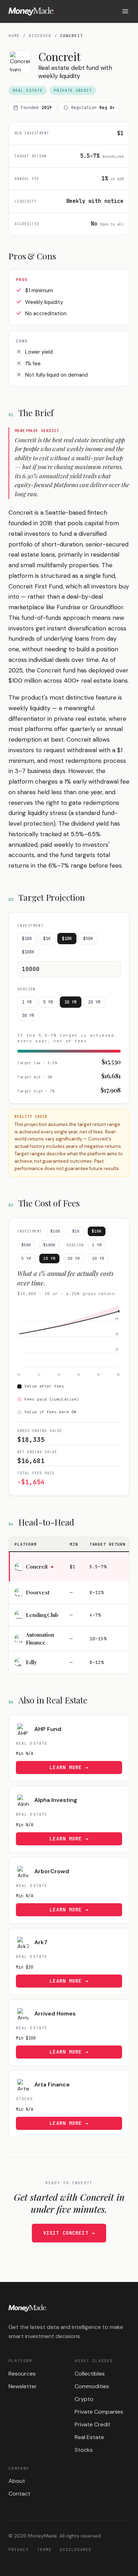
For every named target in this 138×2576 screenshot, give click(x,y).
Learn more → (69, 1767)
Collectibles (90, 2374)
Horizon (27, 989)
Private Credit (93, 2424)
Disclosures (76, 2550)
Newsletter (23, 2386)
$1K (47, 939)
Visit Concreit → (69, 2233)
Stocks (84, 2450)
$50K (88, 939)
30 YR (28, 1016)
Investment (30, 926)
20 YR (94, 1002)
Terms (44, 2550)
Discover (40, 36)
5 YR (48, 1002)
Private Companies (99, 2412)
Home (14, 36)
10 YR (71, 1002)
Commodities (92, 2386)
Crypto (84, 2399)
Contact (19, 2494)
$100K (28, 952)
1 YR (27, 1002)
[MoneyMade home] (32, 11)
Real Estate (89, 2437)
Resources (22, 2374)
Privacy (19, 2550)
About (17, 2481)
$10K (67, 939)
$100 (27, 939)
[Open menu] (125, 11)
